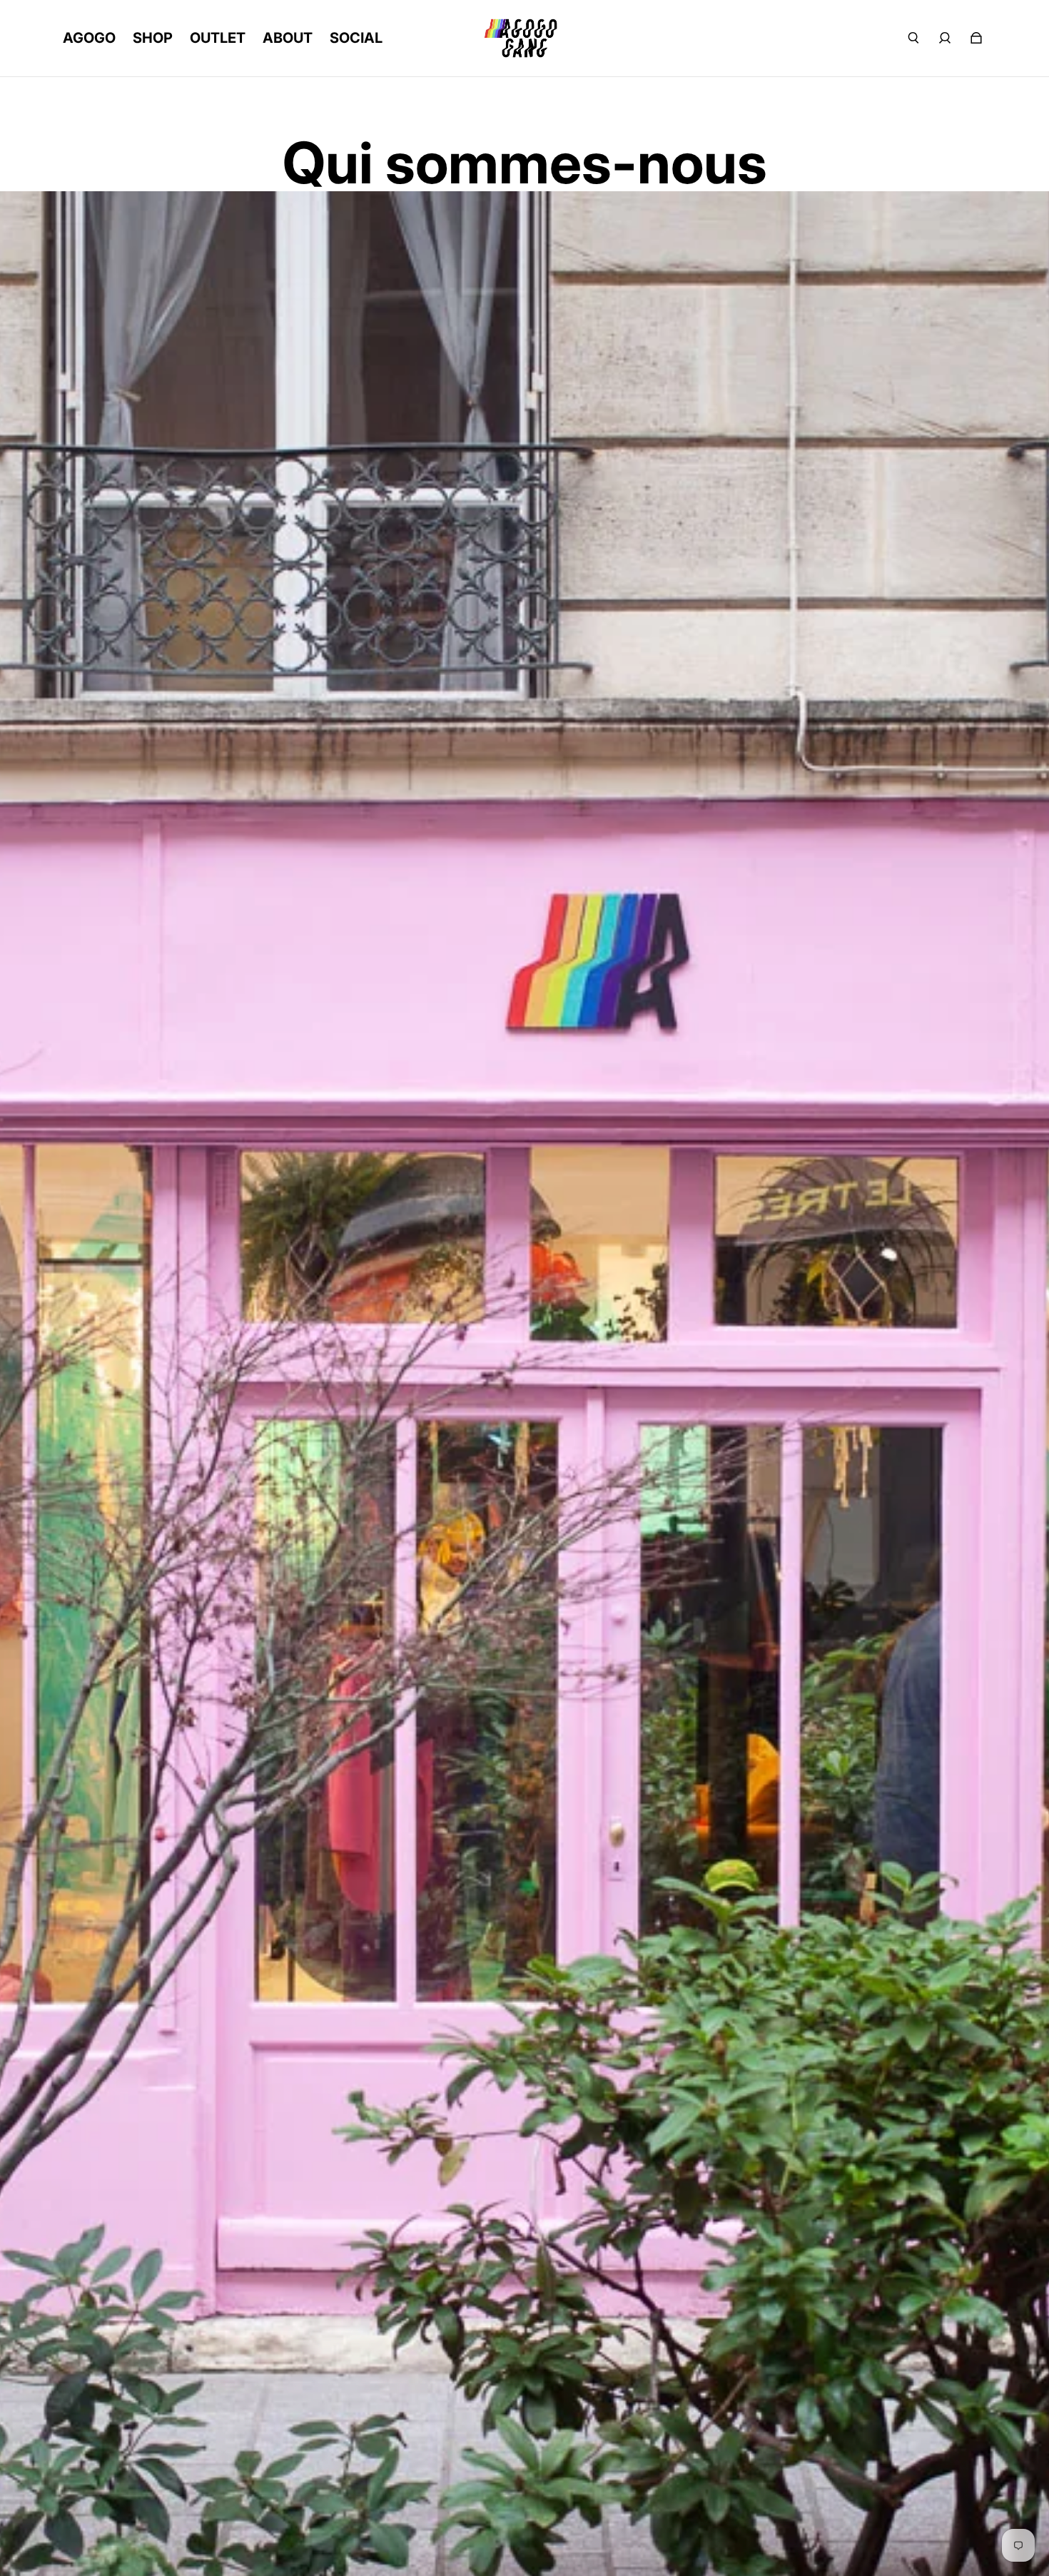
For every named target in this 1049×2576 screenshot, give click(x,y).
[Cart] (976, 38)
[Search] (913, 38)
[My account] (945, 38)
